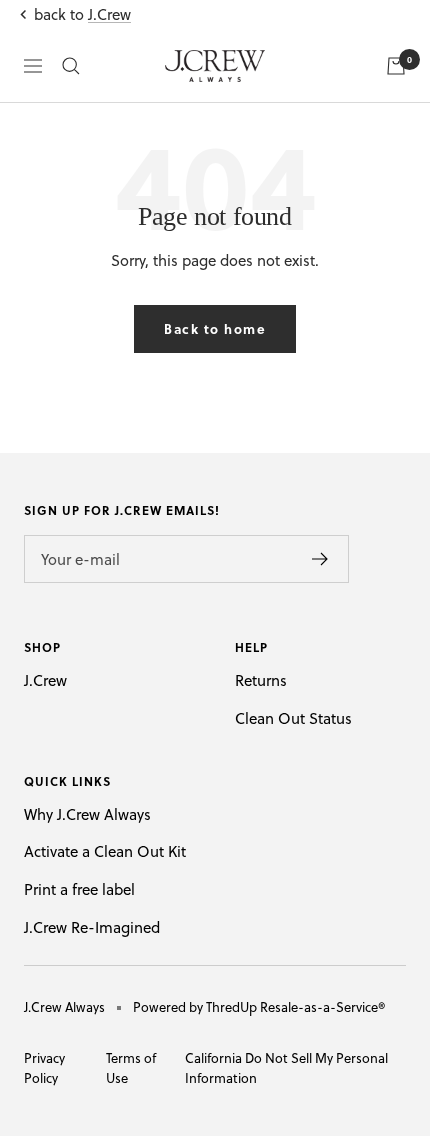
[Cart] (396, 66)
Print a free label (79, 889)
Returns (261, 680)
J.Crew (109, 14)
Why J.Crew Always (87, 814)
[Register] (320, 559)
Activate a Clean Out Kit (105, 851)
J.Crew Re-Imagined (92, 927)
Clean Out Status (293, 718)
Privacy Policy (44, 1068)
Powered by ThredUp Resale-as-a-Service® (259, 1007)
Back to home (215, 328)
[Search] (71, 66)
